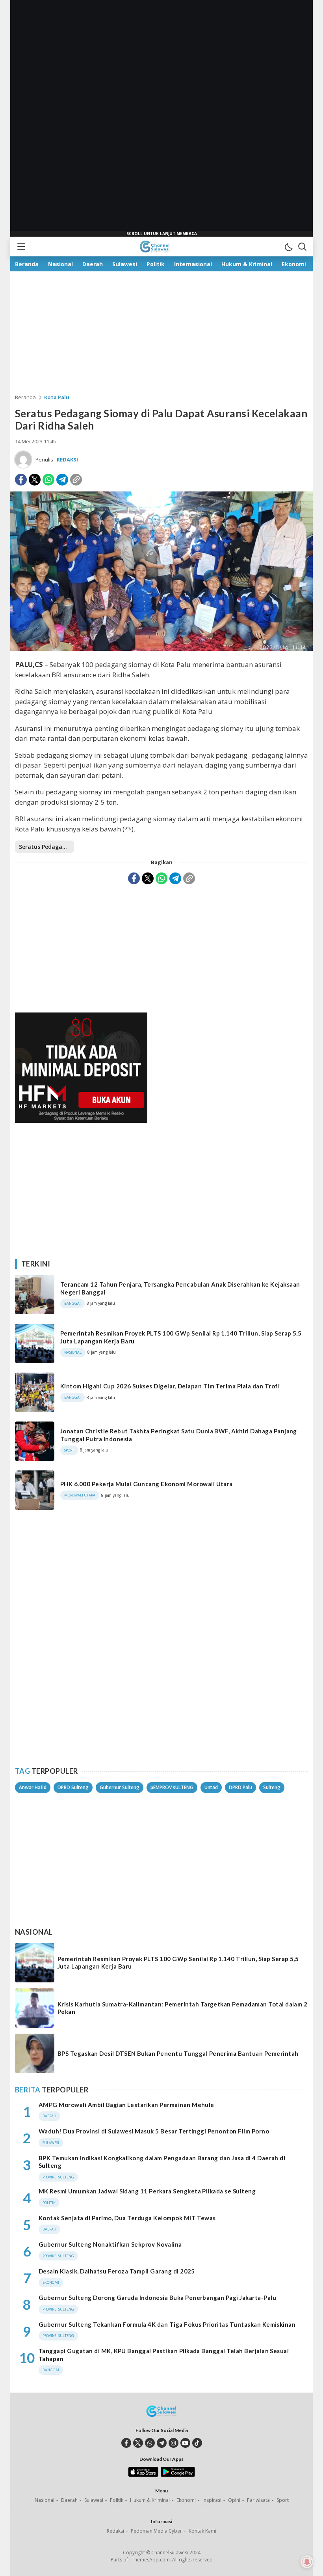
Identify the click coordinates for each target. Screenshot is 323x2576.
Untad (211, 1787)
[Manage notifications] (307, 2562)
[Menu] (21, 247)
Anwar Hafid (33, 1787)
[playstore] (178, 2475)
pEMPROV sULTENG (172, 1787)
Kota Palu (57, 397)
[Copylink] (76, 480)
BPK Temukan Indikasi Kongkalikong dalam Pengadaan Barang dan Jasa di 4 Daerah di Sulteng (162, 2162)
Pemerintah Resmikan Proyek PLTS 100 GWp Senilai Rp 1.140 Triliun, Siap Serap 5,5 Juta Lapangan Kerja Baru (181, 1337)
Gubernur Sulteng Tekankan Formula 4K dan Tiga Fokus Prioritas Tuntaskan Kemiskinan (167, 2324)
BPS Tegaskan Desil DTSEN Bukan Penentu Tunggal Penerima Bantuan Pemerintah (178, 2053)
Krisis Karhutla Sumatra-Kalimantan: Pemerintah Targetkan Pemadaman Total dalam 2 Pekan (182, 2008)
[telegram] (162, 2443)
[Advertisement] (161, 118)
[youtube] (185, 2443)
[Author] (23, 460)
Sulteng (272, 1787)
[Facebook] (21, 480)
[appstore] (143, 2475)
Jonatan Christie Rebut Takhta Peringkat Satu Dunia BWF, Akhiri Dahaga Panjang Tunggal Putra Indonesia (179, 1435)
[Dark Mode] (288, 247)
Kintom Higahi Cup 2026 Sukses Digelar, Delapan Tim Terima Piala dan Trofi (170, 1386)
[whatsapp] (150, 2443)
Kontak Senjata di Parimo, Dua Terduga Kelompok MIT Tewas (127, 2218)
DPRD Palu (240, 1787)
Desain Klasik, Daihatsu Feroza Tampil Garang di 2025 (117, 2271)
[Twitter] (35, 480)
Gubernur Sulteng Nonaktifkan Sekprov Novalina (110, 2244)
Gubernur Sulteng (120, 1787)
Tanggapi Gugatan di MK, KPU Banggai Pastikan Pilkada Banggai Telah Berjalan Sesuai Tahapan (164, 2355)
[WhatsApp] (48, 480)
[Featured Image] (161, 649)
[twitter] (138, 2443)
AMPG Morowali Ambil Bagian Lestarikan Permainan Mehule (126, 2105)
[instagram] (174, 2443)
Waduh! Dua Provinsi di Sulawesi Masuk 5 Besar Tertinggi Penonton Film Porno (154, 2131)
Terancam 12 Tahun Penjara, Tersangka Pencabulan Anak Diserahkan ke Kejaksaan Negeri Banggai (180, 1288)
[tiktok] (197, 2443)
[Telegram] (62, 480)
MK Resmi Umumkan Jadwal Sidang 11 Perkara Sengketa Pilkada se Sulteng (147, 2191)
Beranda (25, 397)
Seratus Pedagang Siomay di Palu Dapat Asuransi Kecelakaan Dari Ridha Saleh (46, 847)
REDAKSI (67, 460)
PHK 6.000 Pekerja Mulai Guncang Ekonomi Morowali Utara (147, 1484)
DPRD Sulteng (73, 1787)
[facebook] (126, 2443)
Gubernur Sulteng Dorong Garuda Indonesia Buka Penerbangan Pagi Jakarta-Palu (157, 2298)
